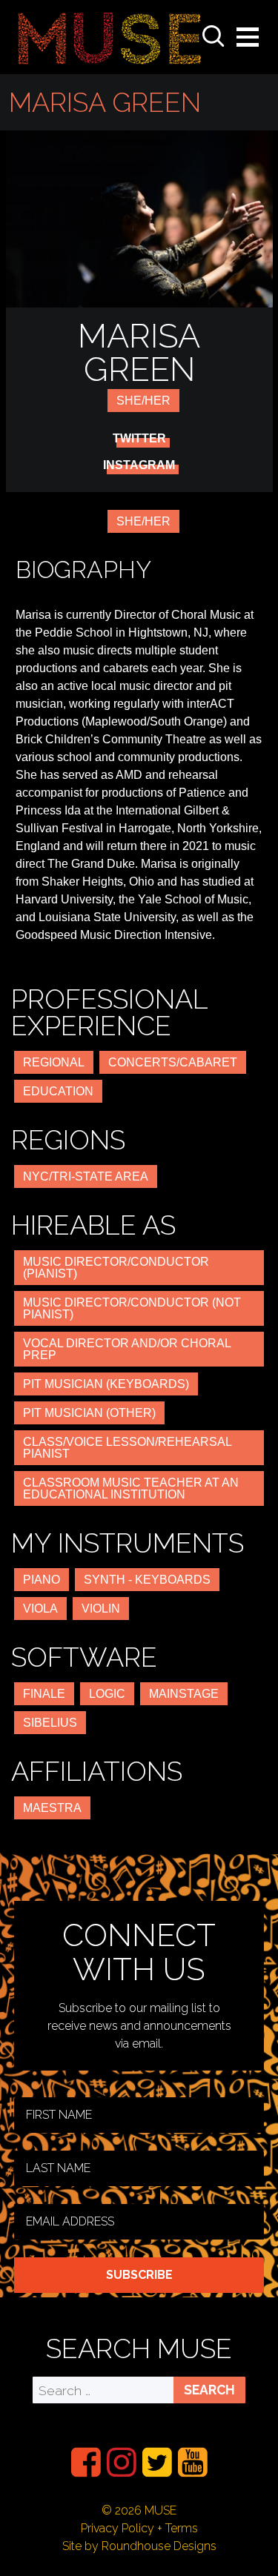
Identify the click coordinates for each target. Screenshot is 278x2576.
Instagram (139, 465)
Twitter (139, 439)
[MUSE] (110, 37)
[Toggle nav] (248, 37)
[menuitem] (86, 2462)
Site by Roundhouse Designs (139, 2546)
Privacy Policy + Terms (139, 2528)
